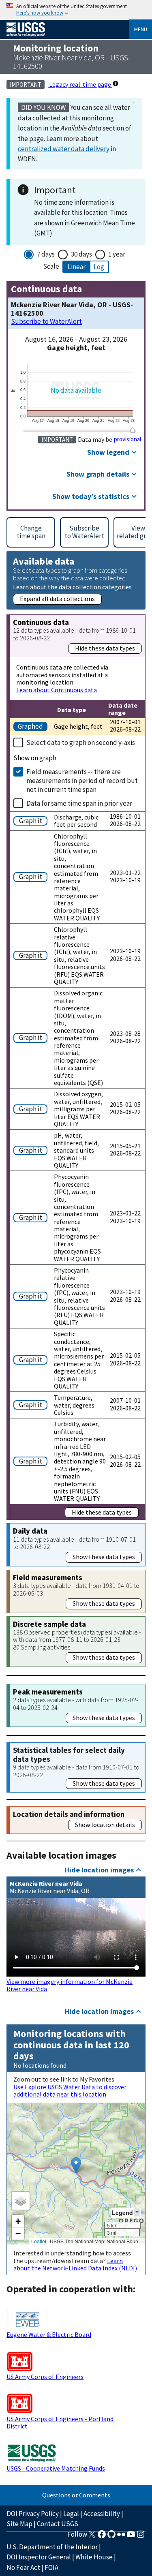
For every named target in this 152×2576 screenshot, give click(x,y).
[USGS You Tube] (131, 2537)
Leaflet (39, 2241)
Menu (141, 29)
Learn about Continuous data (57, 690)
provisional (127, 439)
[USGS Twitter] (92, 2537)
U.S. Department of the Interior (52, 2547)
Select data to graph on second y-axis (81, 742)
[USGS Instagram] (141, 2537)
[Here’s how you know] (76, 10)
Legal (71, 2514)
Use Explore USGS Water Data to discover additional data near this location (70, 2090)
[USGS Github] (111, 2537)
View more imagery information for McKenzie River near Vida (70, 1985)
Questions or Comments (76, 2495)
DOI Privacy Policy (33, 2514)
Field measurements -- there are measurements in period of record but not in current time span (82, 781)
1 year (117, 254)
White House (94, 2557)
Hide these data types (105, 648)
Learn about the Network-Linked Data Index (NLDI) (75, 2264)
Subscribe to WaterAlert (46, 322)
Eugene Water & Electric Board (49, 2334)
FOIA (51, 2567)
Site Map (19, 2524)
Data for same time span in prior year (79, 803)
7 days (46, 254)
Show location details (105, 1825)
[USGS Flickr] (121, 2537)
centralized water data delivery (64, 149)
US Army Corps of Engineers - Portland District (60, 2422)
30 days (81, 254)
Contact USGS (58, 2524)
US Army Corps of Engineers (45, 2377)
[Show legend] (137, 2212)
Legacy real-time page (80, 84)
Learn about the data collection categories (72, 587)
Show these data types (104, 1557)
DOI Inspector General (39, 2557)
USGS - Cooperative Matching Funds (56, 2468)
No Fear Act (23, 2567)
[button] (76, 2165)
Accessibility (102, 2514)
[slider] (133, 430)
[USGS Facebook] (102, 2537)
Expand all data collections (57, 599)
